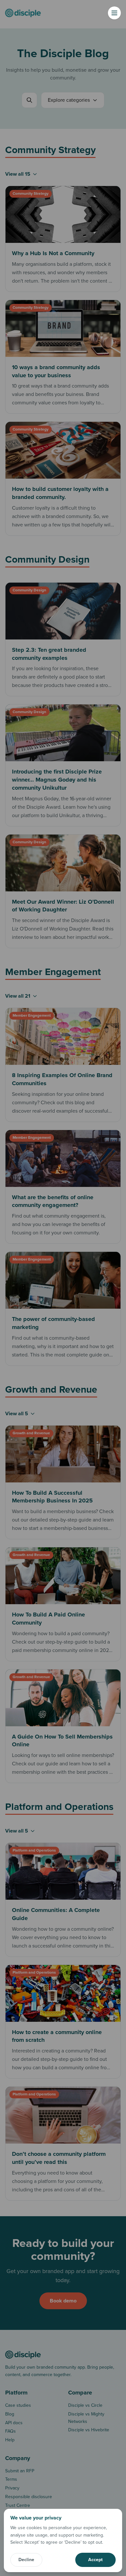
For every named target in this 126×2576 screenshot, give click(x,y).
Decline (26, 2560)
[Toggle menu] (114, 13)
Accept (95, 2560)
